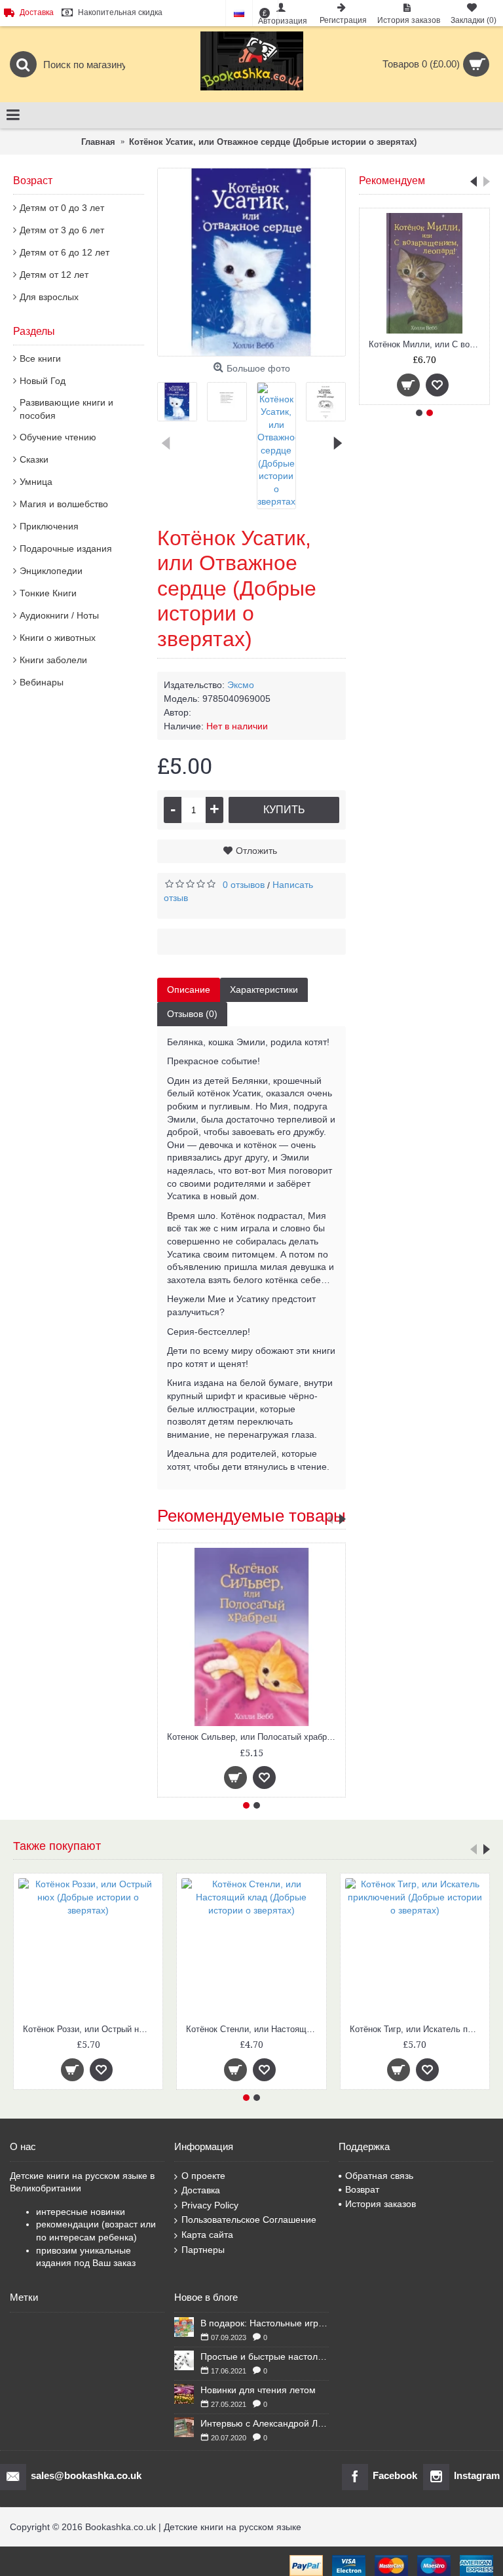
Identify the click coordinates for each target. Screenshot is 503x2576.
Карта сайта (207, 2235)
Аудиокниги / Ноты (59, 615)
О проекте (203, 2176)
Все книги (40, 358)
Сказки (34, 459)
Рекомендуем (392, 181)
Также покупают (57, 1846)
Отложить (256, 851)
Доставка (201, 2190)
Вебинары (42, 682)
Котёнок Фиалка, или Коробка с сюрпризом (90, 2029)
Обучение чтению (58, 437)
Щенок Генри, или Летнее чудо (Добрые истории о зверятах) (417, 2029)
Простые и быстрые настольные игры (265, 2356)
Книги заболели (53, 660)
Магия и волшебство (64, 504)
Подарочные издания (66, 548)
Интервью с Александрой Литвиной (265, 2423)
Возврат (362, 2189)
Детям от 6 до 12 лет (65, 252)
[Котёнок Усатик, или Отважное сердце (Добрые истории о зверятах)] (251, 262)
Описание (189, 990)
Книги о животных (58, 638)
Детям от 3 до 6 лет (62, 230)
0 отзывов (244, 885)
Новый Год (43, 381)
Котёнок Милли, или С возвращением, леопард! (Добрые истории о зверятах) (427, 344)
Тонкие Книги (48, 593)
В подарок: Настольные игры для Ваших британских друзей (265, 2323)
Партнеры (203, 2250)
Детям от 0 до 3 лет (62, 208)
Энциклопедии (51, 571)
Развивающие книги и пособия (66, 409)
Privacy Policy (210, 2205)
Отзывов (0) (192, 1014)
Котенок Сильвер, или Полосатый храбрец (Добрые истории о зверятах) (254, 1737)
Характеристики (264, 990)
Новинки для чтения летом (258, 2390)
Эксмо (241, 685)
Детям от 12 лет (54, 275)
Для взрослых (49, 297)
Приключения (49, 526)
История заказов (381, 2204)
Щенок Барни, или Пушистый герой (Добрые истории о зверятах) (253, 2029)
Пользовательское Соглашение (249, 2220)
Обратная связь (379, 2176)
